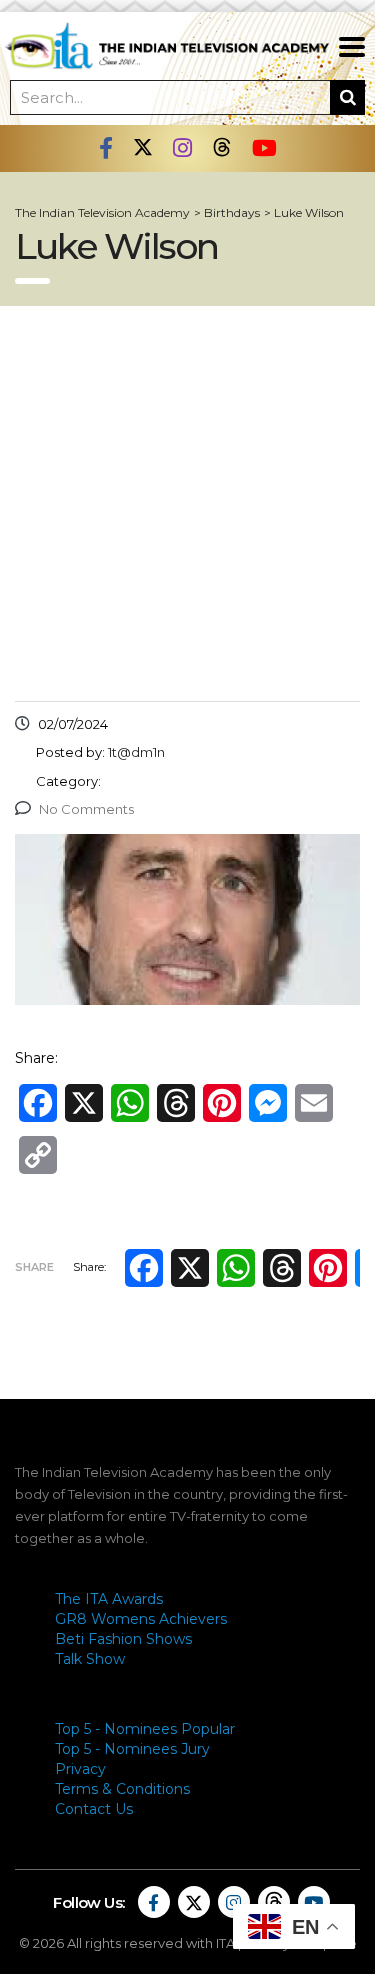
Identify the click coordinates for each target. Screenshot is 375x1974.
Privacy (80, 1769)
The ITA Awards (109, 1599)
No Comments (86, 809)
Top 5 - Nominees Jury (132, 1749)
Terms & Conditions (122, 1789)
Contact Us (94, 1809)
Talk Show (90, 1659)
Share (34, 1267)
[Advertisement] (187, 503)
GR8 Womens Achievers (141, 1619)
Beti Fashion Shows (123, 1639)
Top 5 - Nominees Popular (145, 1729)
